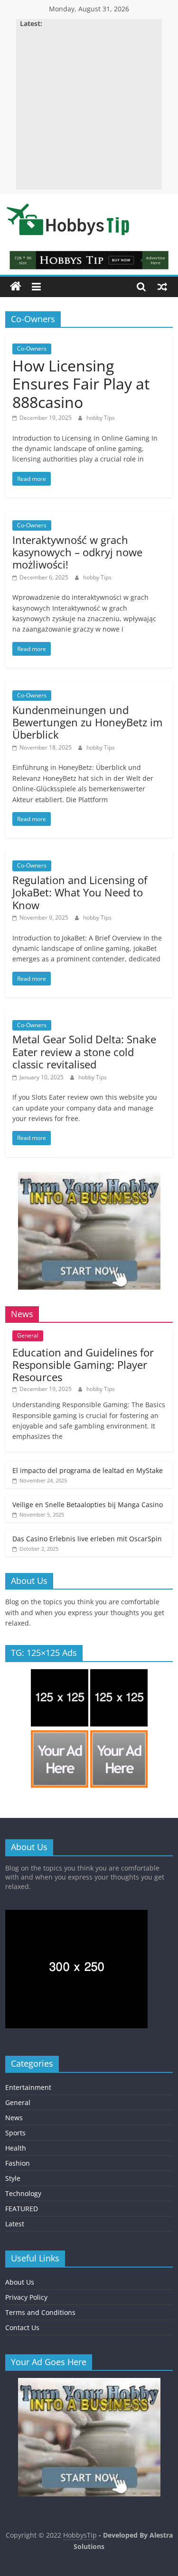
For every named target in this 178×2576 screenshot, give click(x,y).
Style (13, 2178)
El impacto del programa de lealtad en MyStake (88, 1470)
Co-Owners (32, 348)
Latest (15, 2224)
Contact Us (22, 2327)
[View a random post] (162, 287)
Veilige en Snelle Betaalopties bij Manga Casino (88, 1505)
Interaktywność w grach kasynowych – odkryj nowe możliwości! (77, 552)
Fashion (18, 2163)
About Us (20, 2282)
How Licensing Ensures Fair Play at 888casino (81, 384)
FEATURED (22, 2209)
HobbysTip (80, 2535)
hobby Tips (101, 418)
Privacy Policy (26, 2297)
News (14, 2118)
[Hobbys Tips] (16, 287)
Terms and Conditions (40, 2312)
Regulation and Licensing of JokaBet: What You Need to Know (80, 892)
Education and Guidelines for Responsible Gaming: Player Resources (83, 1365)
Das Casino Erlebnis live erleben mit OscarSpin (87, 1539)
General (28, 1335)
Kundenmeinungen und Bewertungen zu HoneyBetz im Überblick (87, 722)
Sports (15, 2133)
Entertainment (28, 2087)
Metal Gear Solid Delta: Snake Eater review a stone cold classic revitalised (84, 1052)
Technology (23, 2193)
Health (16, 2148)
